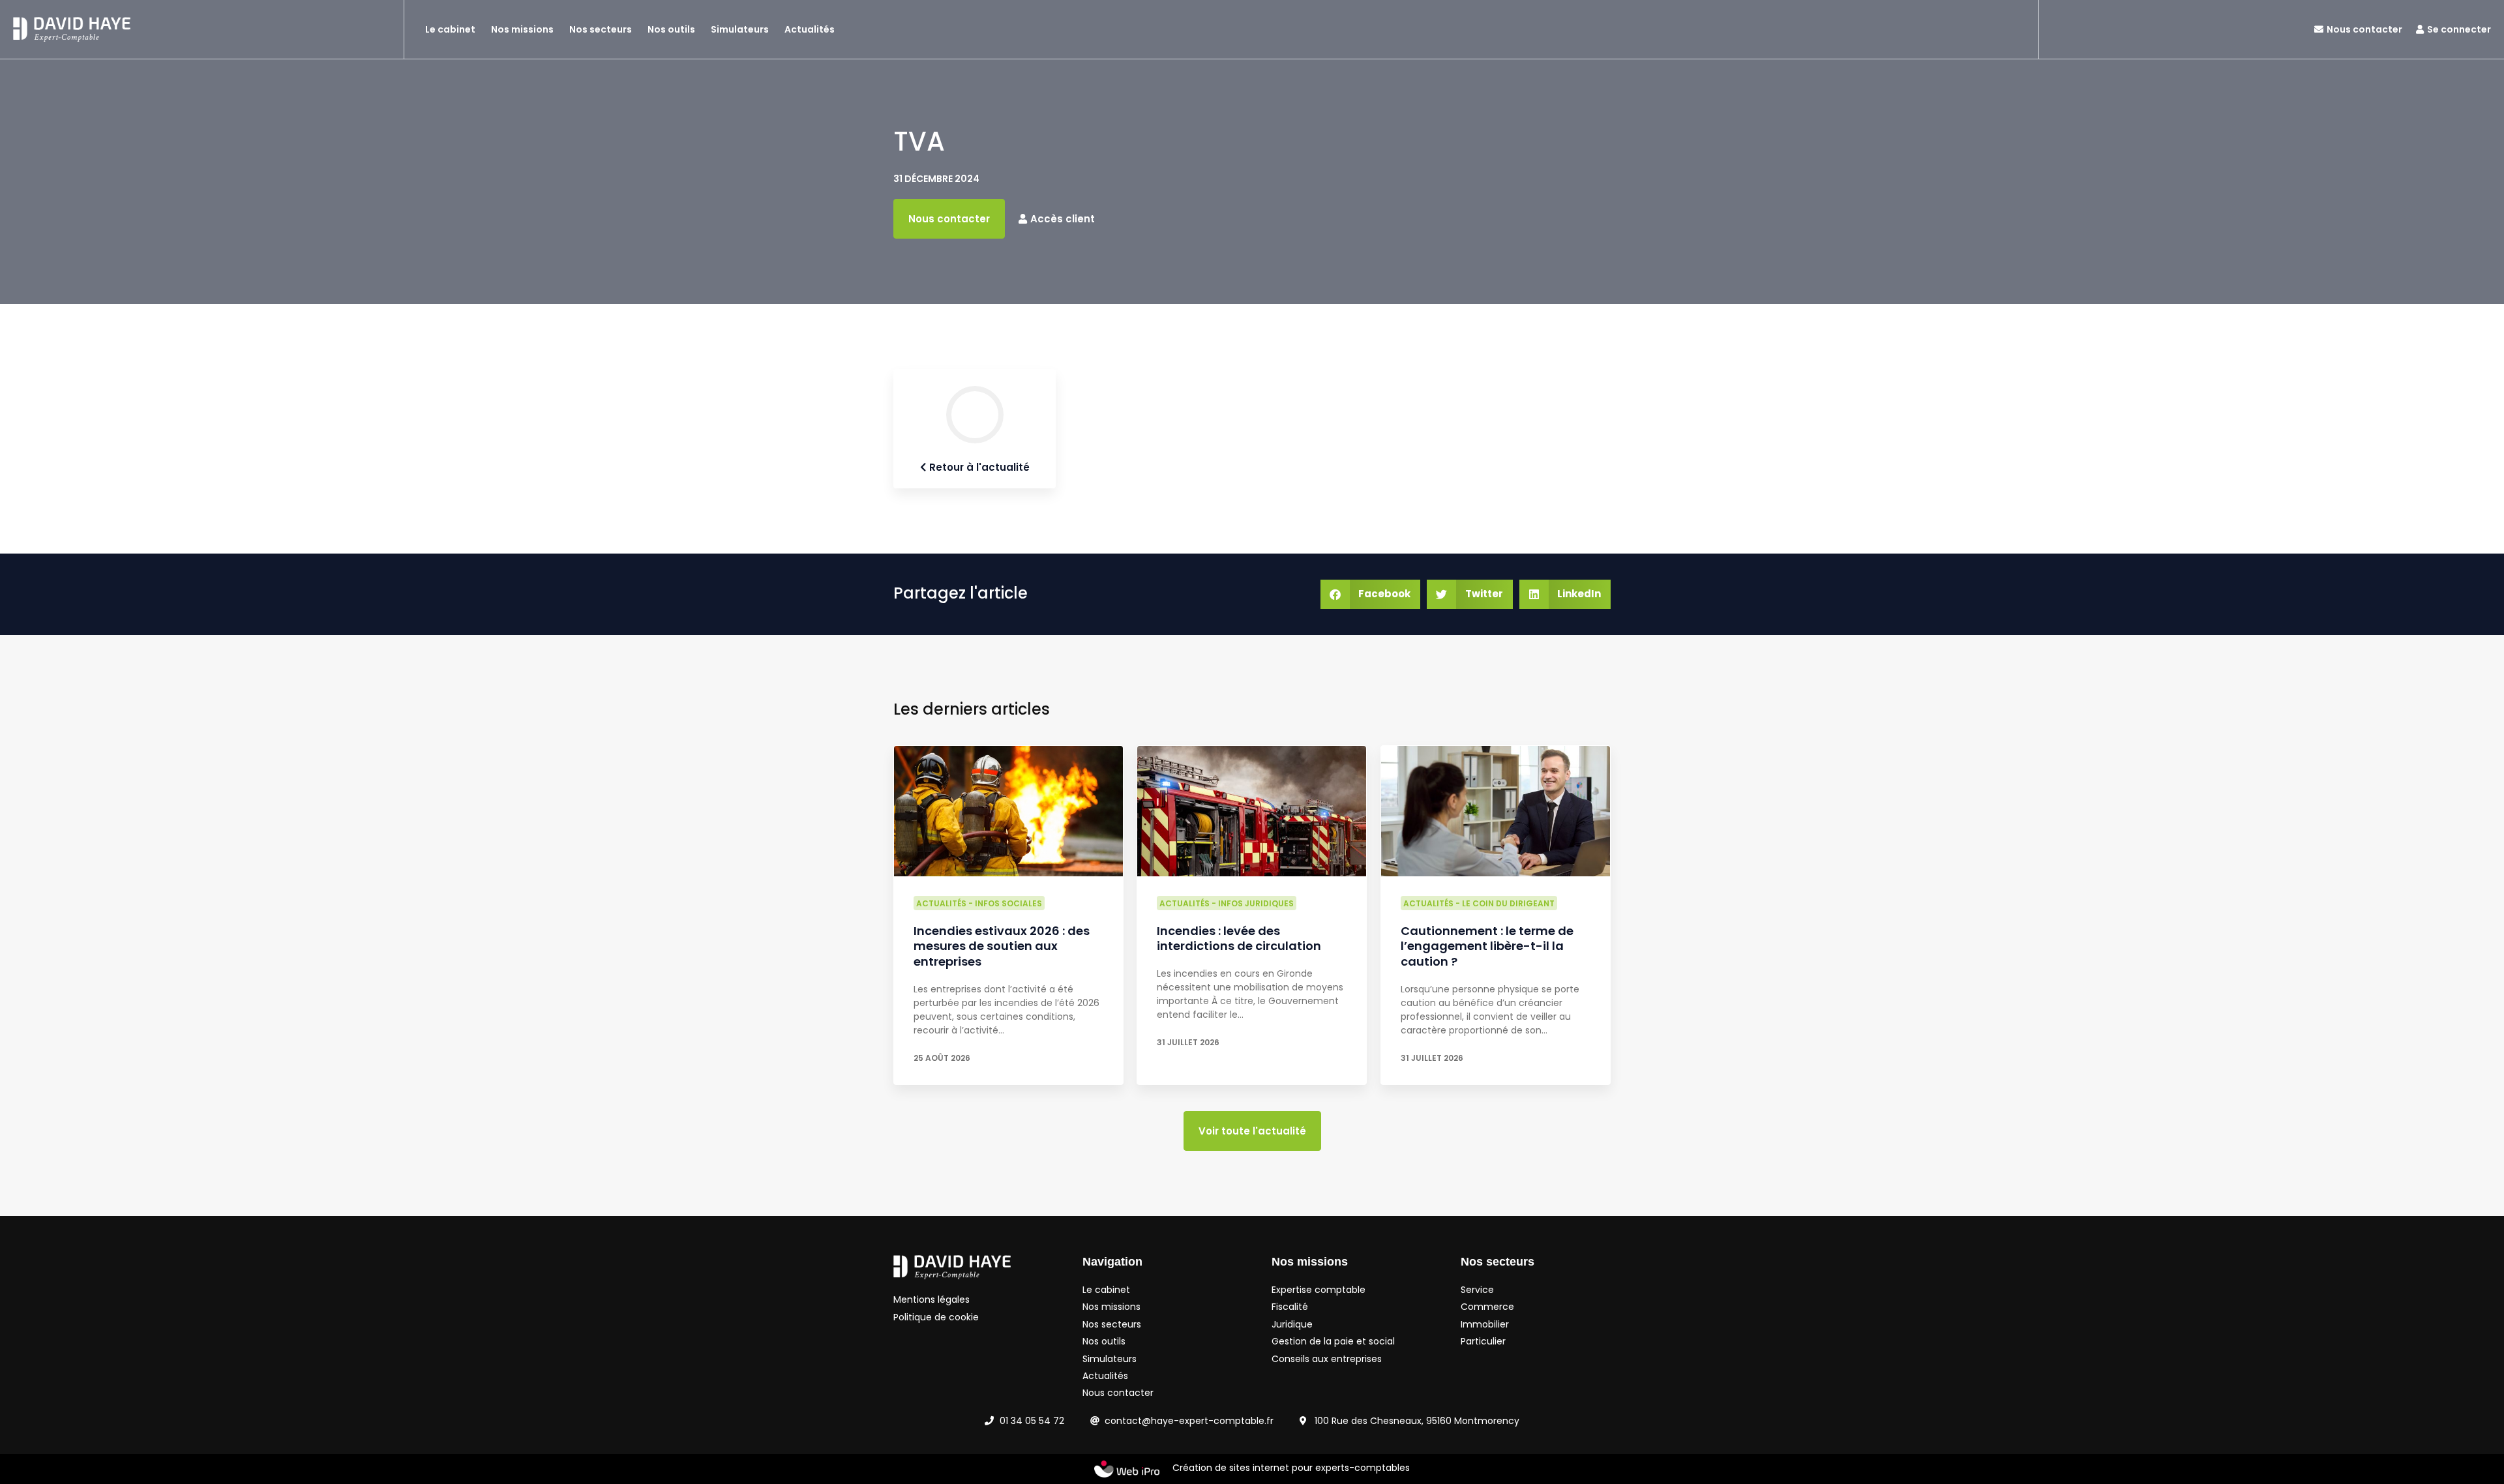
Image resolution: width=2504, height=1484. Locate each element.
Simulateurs (740, 29)
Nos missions (522, 29)
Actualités (810, 29)
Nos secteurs (601, 29)
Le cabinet (450, 29)
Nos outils (671, 29)
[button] (1371, 594)
